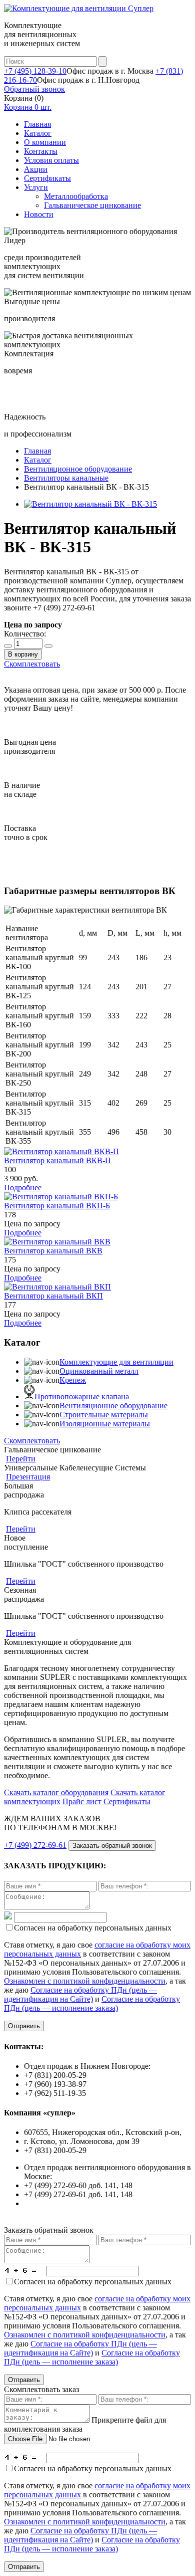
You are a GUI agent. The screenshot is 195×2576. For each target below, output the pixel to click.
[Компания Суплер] (79, 8)
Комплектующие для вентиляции (116, 1362)
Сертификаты (47, 178)
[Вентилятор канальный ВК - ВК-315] (90, 504)
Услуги (36, 187)
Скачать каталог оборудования (56, 1792)
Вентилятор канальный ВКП (53, 1296)
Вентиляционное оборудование (113, 1406)
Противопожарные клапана (82, 1397)
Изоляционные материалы (105, 1424)
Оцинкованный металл (99, 1371)
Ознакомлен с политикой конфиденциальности (85, 1981)
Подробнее (23, 1188)
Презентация (28, 1477)
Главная (37, 124)
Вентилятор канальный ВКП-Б (57, 1206)
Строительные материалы (104, 1415)
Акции (36, 169)
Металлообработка (76, 196)
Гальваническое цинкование (92, 205)
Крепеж (73, 1380)
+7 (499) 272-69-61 (35, 1845)
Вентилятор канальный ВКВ (53, 1251)
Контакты (41, 151)
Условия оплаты (51, 160)
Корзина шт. (28, 107)
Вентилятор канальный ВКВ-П (57, 1160)
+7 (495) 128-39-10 (35, 71)
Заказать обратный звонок (112, 1846)
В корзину (23, 654)
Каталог (38, 133)
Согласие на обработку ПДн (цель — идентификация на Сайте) (80, 1994)
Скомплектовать (32, 664)
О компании (45, 142)
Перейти (21, 1459)
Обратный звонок (34, 89)
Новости (39, 214)
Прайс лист (82, 1801)
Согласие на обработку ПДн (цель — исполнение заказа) (92, 2003)
